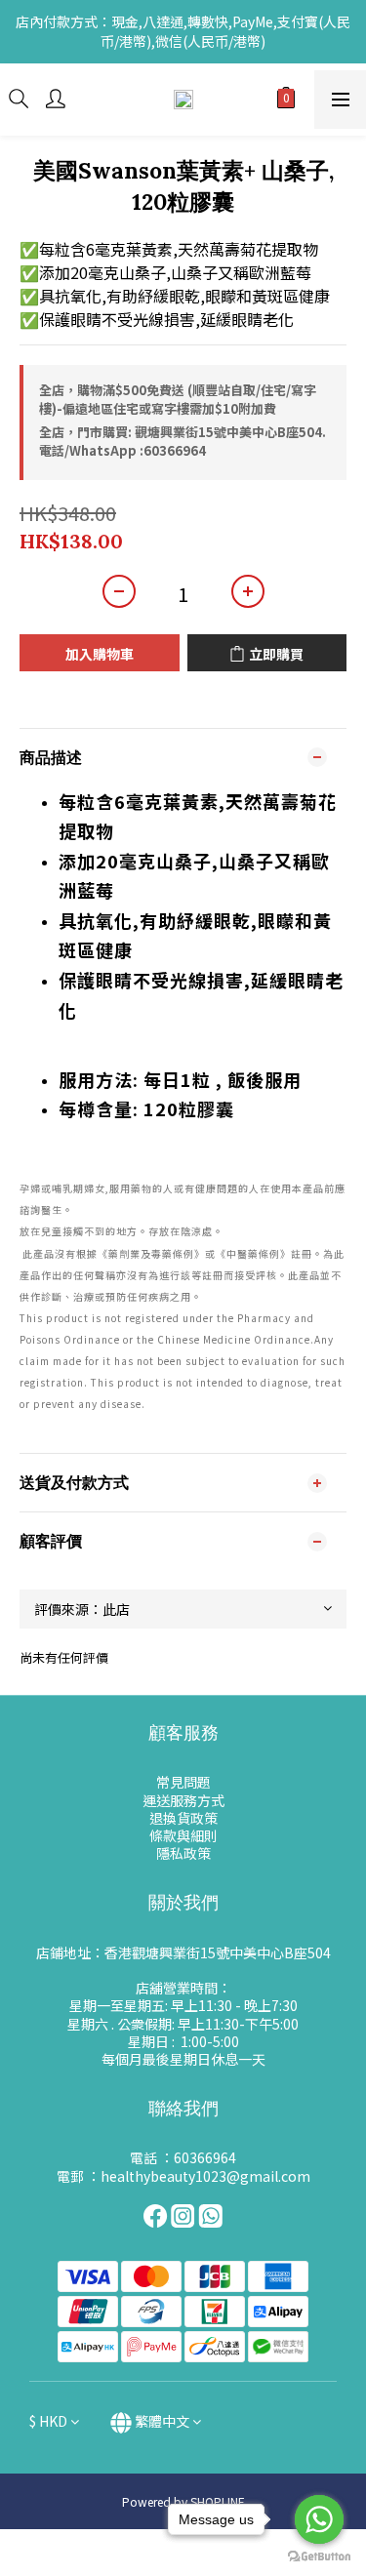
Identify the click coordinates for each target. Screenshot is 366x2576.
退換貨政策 (183, 1818)
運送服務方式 (183, 1800)
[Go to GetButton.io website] (319, 2556)
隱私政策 (183, 1853)
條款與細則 (183, 1835)
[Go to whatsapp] (319, 2519)
